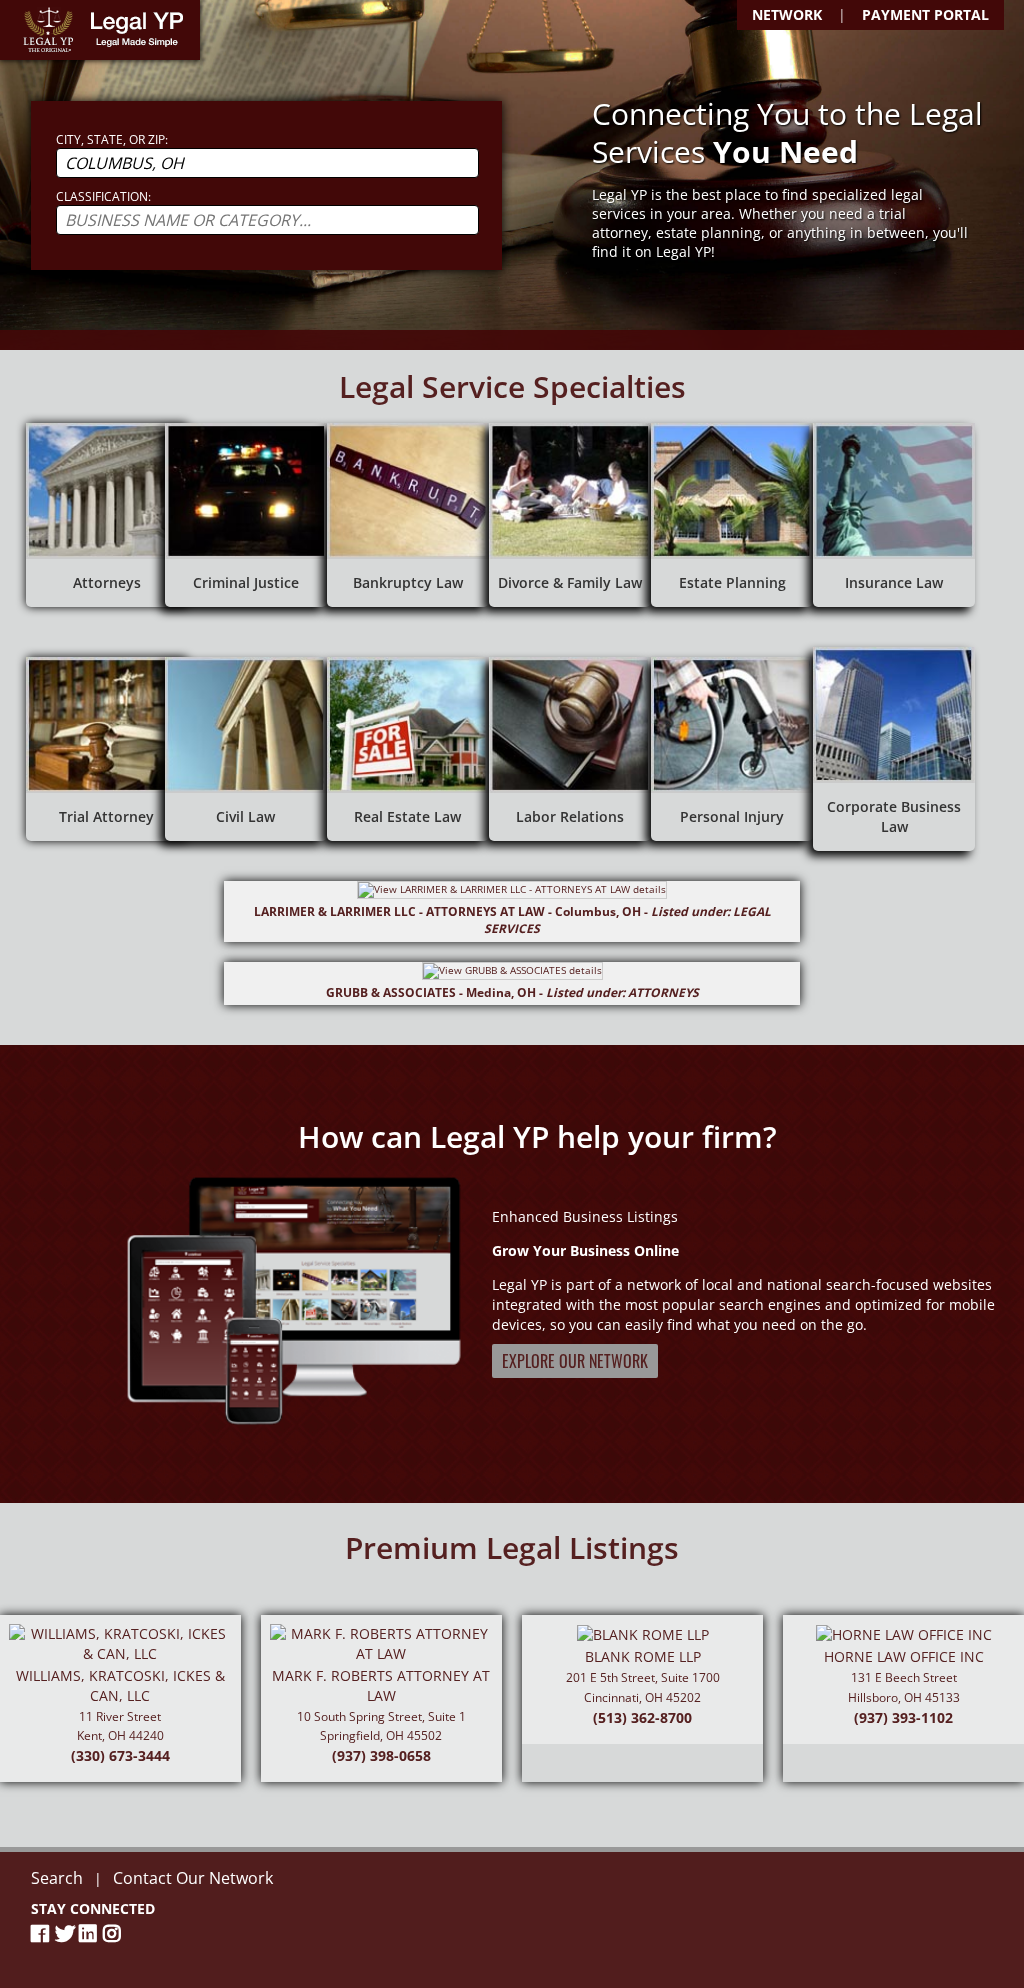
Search (57, 1878)
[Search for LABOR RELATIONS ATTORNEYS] (570, 749)
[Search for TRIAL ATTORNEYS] (107, 749)
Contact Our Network (193, 1878)
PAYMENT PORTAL (925, 14)
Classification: (103, 196)
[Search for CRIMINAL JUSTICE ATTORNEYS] (246, 515)
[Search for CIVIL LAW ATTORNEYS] (246, 749)
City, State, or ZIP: (112, 139)
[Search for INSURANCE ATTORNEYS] (894, 515)
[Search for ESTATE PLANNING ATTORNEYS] (732, 515)
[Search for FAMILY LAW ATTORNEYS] (570, 515)
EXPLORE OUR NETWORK (575, 1361)
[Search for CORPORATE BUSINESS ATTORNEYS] (894, 749)
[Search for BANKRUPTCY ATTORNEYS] (408, 515)
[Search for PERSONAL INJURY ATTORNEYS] (732, 749)
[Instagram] (115, 1933)
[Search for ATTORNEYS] (107, 515)
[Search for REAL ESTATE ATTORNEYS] (408, 749)
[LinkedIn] (91, 1933)
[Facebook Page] (43, 1933)
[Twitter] (67, 1933)
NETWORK (787, 14)
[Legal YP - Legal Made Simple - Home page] (100, 30)
